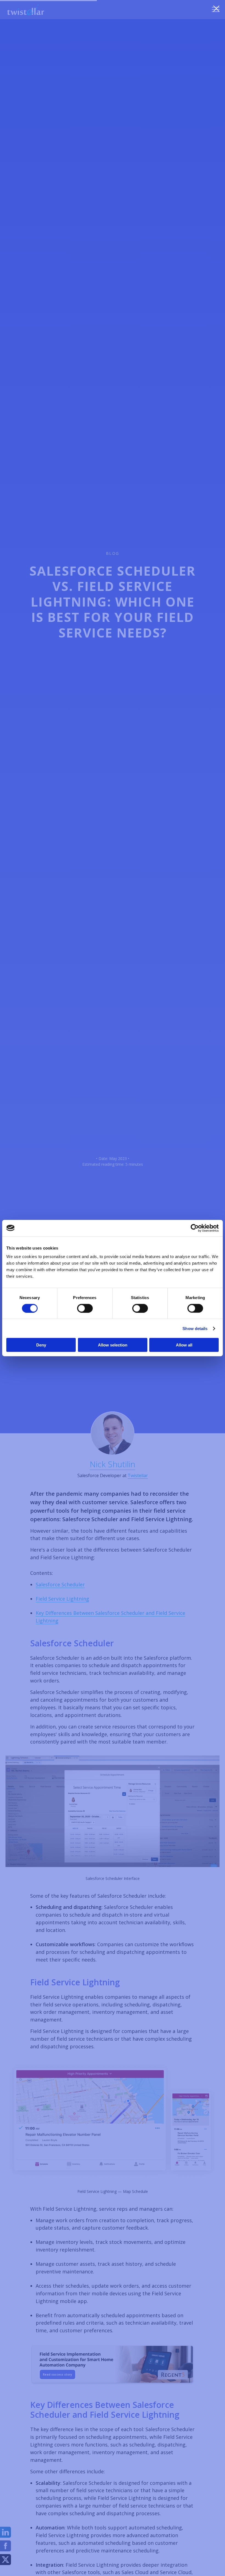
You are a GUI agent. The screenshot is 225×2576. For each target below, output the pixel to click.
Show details (195, 1328)
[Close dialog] (216, 9)
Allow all (184, 1345)
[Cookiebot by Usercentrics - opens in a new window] (195, 1228)
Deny (41, 1345)
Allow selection (113, 1345)
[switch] (85, 1308)
